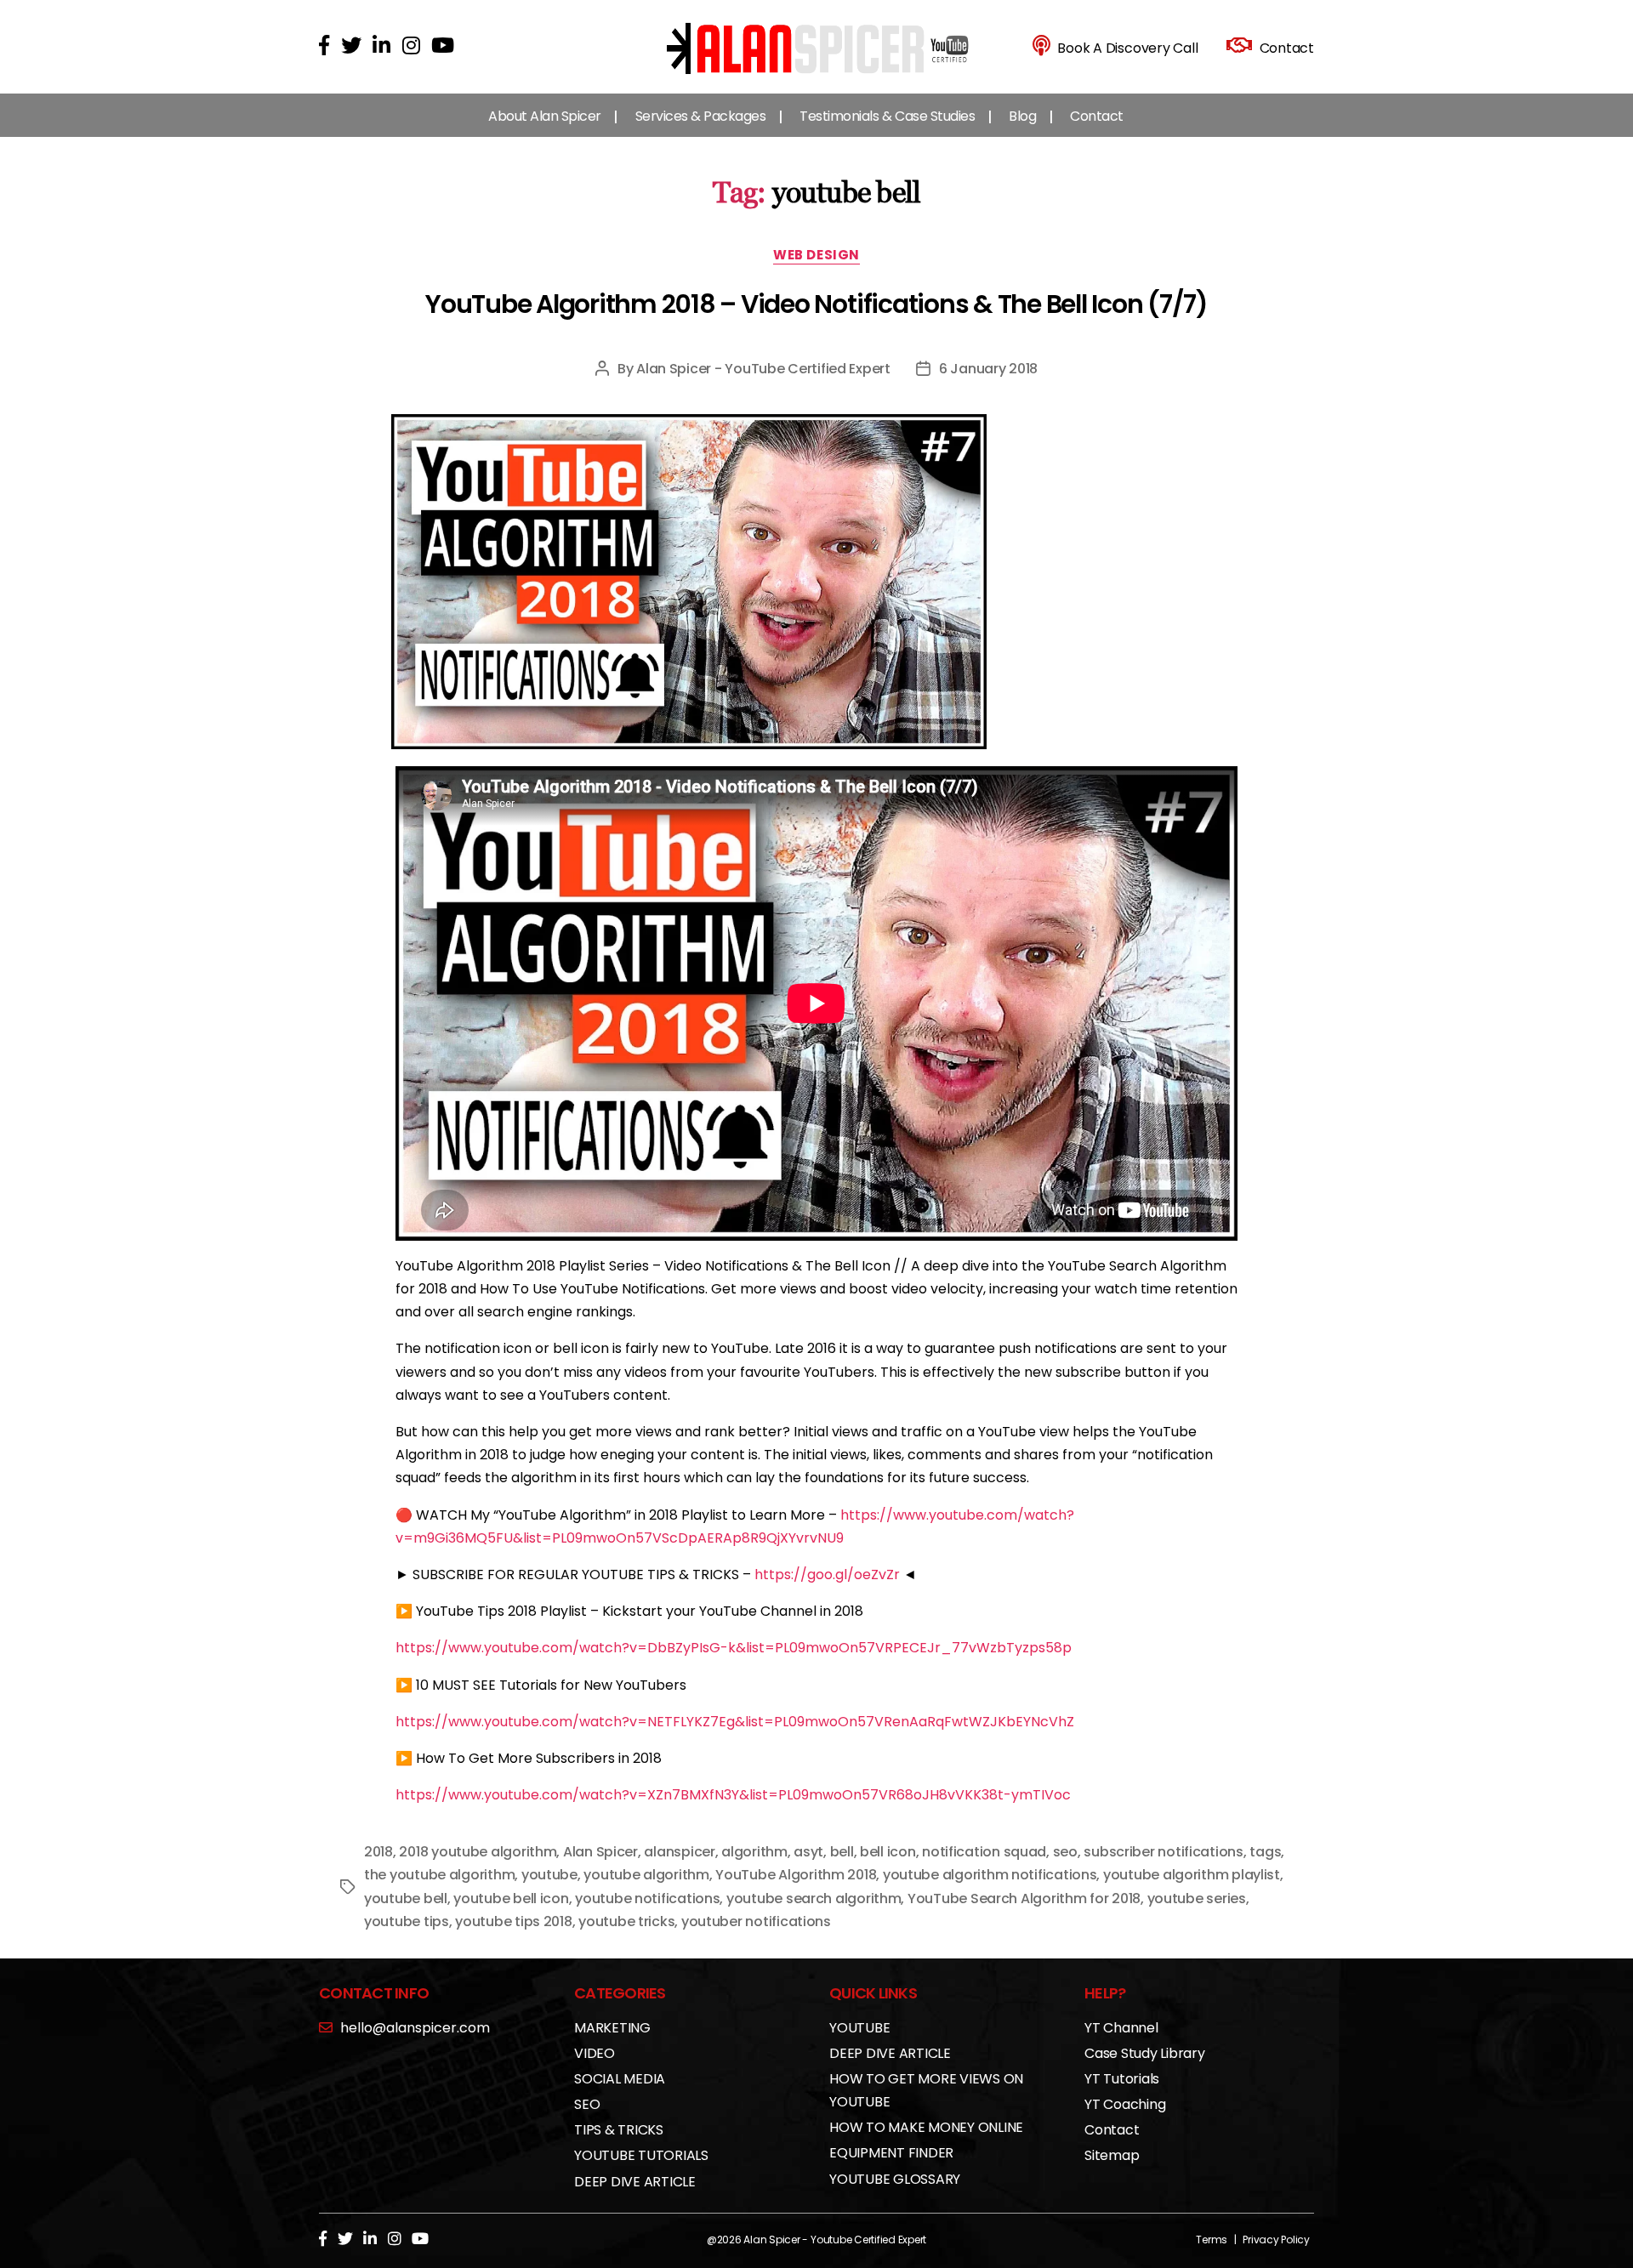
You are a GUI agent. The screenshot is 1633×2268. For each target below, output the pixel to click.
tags (1265, 1852)
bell (842, 1852)
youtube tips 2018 (513, 1921)
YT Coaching (1125, 2104)
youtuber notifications (756, 1921)
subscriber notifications (1164, 1852)
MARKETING (612, 2028)
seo (1065, 1852)
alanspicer (679, 1852)
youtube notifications (647, 1899)
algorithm (754, 1852)
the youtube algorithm (439, 1875)
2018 (378, 1852)
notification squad (984, 1852)
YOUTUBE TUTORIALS (641, 2155)
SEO (587, 2104)
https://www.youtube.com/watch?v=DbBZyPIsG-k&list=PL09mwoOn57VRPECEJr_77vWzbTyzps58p (734, 1648)
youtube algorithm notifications (990, 1875)
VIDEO (595, 2053)
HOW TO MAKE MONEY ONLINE (926, 2127)
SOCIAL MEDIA (620, 2079)
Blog (1022, 116)
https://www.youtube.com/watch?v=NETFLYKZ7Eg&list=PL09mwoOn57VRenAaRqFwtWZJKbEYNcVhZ (735, 1722)
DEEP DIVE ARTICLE (635, 2182)
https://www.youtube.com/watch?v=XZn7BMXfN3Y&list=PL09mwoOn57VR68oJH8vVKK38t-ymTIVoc (733, 1795)
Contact (1097, 116)
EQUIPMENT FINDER (891, 2153)
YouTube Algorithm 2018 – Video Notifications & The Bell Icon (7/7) (816, 304)
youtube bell (406, 1899)
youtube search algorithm (814, 1899)
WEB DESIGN (816, 256)
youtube (549, 1875)
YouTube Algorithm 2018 (796, 1875)
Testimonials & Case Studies (887, 116)
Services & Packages (701, 116)
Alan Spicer (600, 1852)
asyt (808, 1852)
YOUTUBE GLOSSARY (895, 2179)
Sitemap (1112, 2155)
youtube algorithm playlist (1192, 1875)
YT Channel (1121, 2028)
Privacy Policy (1276, 2240)
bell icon (888, 1852)
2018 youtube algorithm (478, 1852)
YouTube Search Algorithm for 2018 (1024, 1899)
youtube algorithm (646, 1875)
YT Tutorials (1122, 2079)
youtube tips (407, 1921)
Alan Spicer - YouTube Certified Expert (763, 369)
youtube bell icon (511, 1899)
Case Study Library (1145, 2053)
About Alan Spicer (545, 116)
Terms (1212, 2240)
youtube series (1197, 1899)
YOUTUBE (859, 2028)
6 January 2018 (988, 369)
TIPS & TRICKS (619, 2130)
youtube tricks (626, 1921)
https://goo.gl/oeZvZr (827, 1575)
